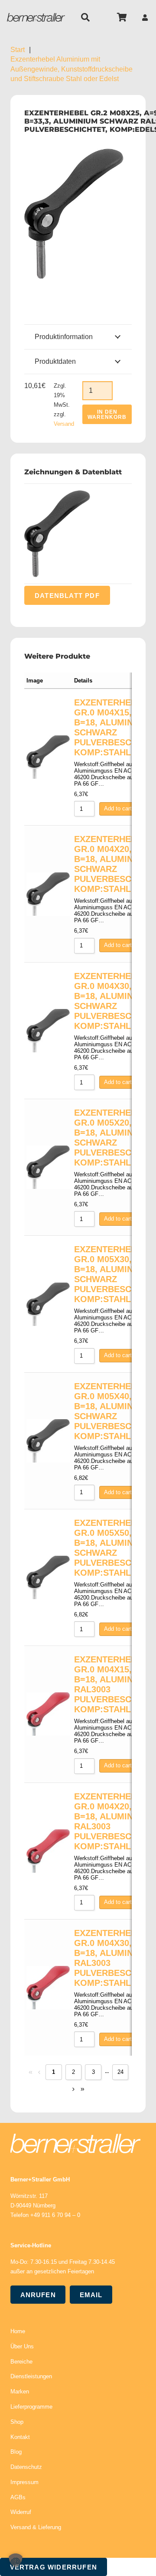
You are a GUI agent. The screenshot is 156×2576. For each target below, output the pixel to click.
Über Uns (22, 2346)
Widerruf (21, 2512)
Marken (20, 2392)
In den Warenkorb (107, 415)
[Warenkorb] (122, 17)
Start (18, 50)
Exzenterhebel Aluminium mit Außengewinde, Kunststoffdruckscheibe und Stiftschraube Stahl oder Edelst (71, 69)
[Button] (145, 18)
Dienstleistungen (31, 2376)
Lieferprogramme (31, 2407)
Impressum (24, 2482)
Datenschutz (26, 2467)
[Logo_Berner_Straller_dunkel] (36, 17)
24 (120, 2072)
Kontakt (20, 2437)
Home (18, 2331)
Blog (16, 2452)
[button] (85, 17)
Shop (17, 2422)
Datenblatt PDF (67, 595)
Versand (64, 424)
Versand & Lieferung (36, 2527)
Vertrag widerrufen (54, 2567)
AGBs (18, 2497)
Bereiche (21, 2362)
